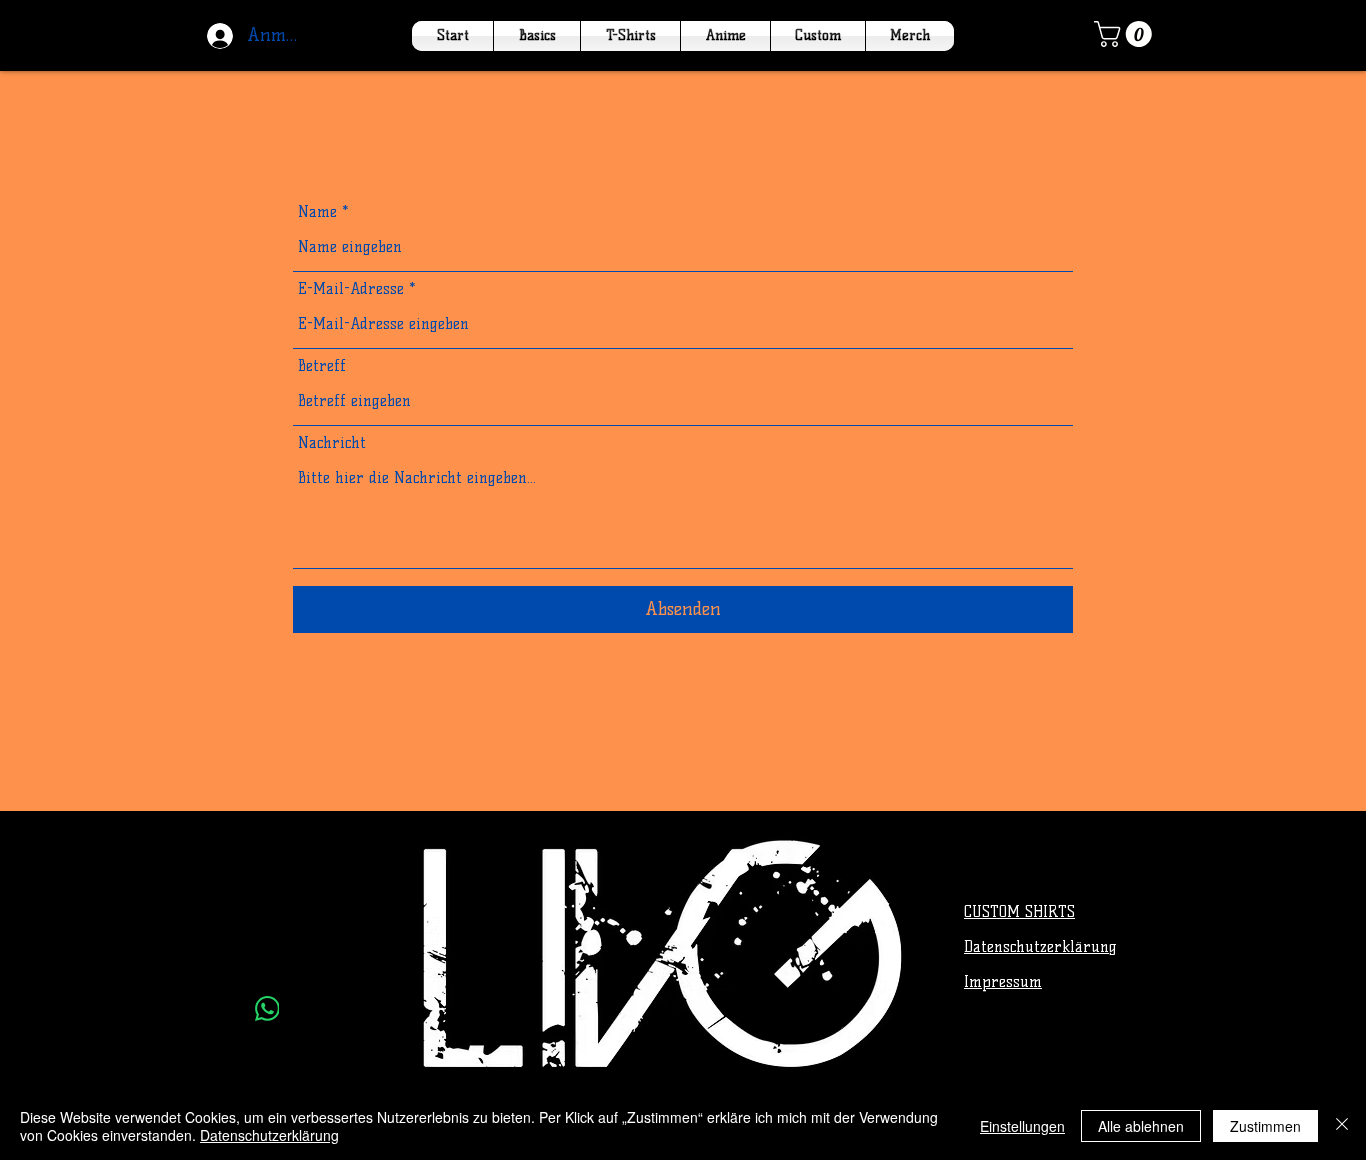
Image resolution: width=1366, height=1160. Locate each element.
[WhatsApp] (267, 1008)
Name (317, 212)
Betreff (322, 366)
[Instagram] (267, 959)
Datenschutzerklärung (269, 1135)
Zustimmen (1265, 1126)
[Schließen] (1342, 1126)
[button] (1126, 34)
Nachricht (332, 443)
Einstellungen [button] (1022, 1126)
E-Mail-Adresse (351, 289)
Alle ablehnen (1141, 1126)
